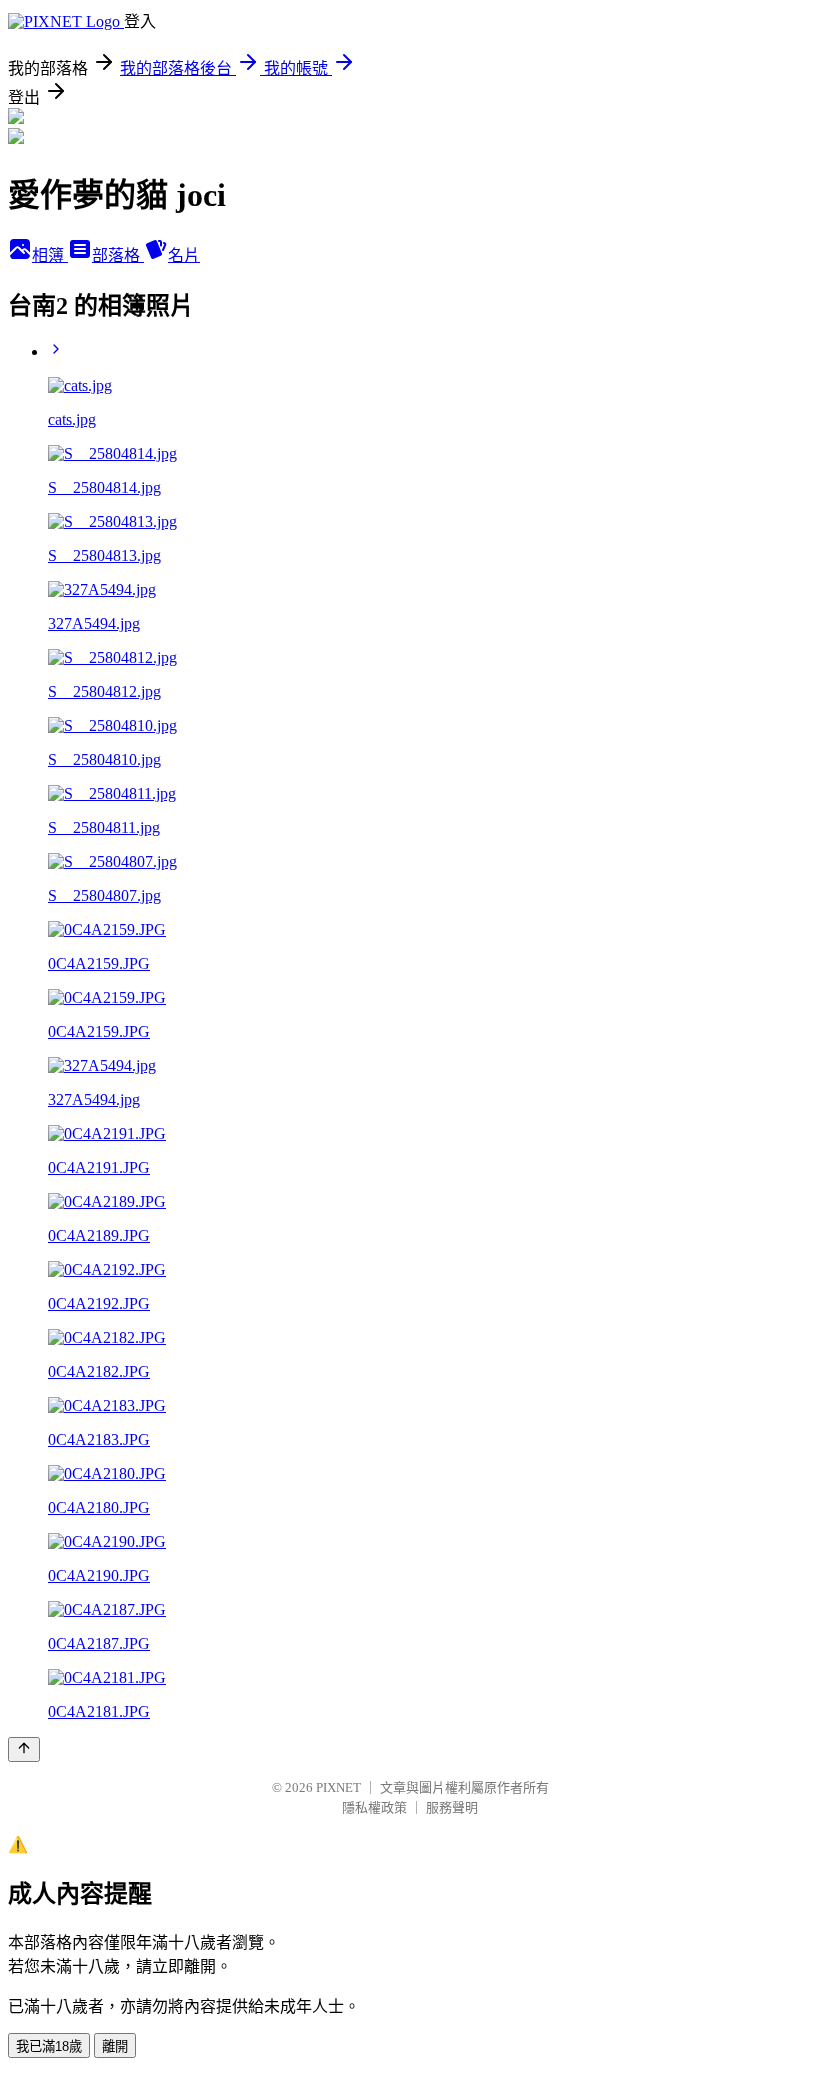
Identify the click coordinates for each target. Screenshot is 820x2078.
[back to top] (24, 1749)
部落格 (118, 255)
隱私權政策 (374, 1807)
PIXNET (338, 1787)
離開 (115, 2046)
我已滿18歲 (49, 2046)
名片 (184, 255)
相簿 (50, 255)
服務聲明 (452, 1807)
